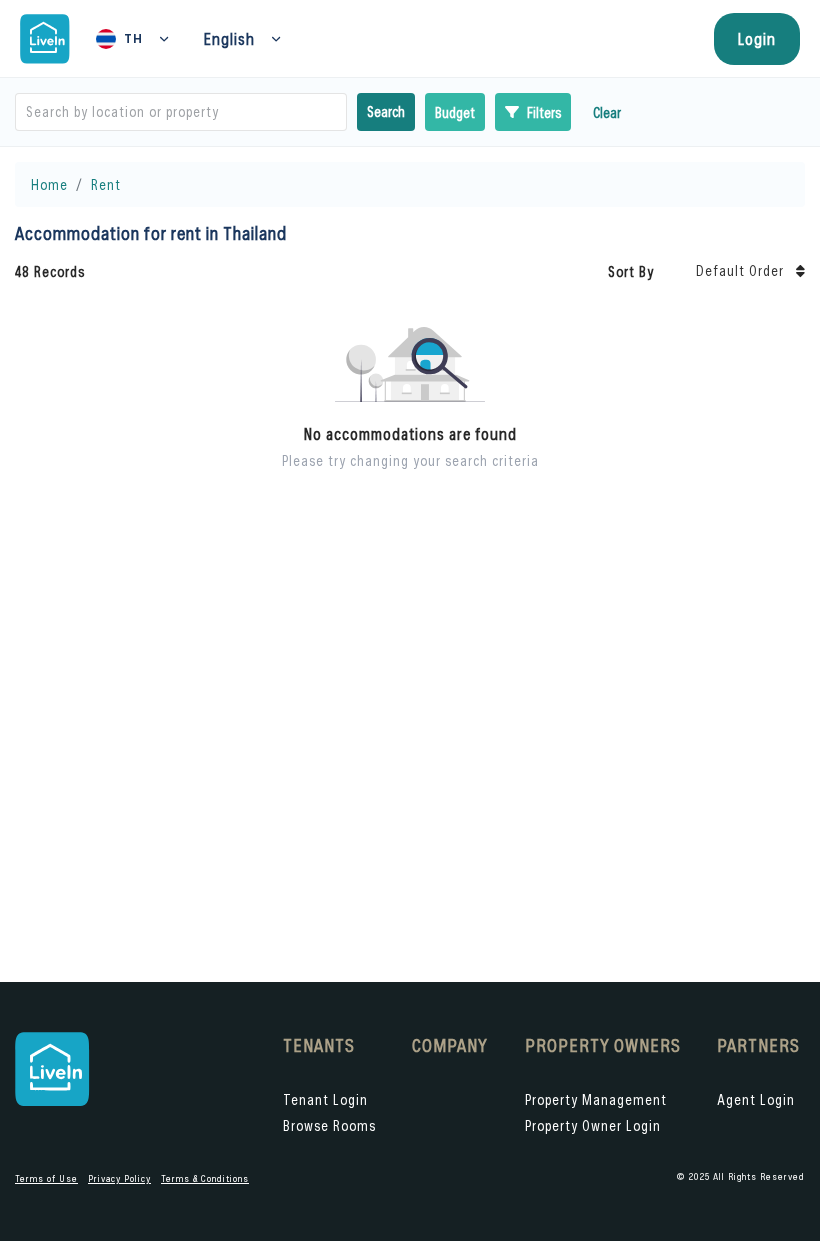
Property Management (596, 1099)
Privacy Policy (119, 1178)
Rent (106, 184)
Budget (455, 112)
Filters (544, 112)
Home (49, 184)
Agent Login (756, 1099)
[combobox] (28, 112)
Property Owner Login (593, 1125)
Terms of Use (46, 1178)
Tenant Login (325, 1099)
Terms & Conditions (205, 1178)
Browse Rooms (329, 1125)
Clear (607, 112)
